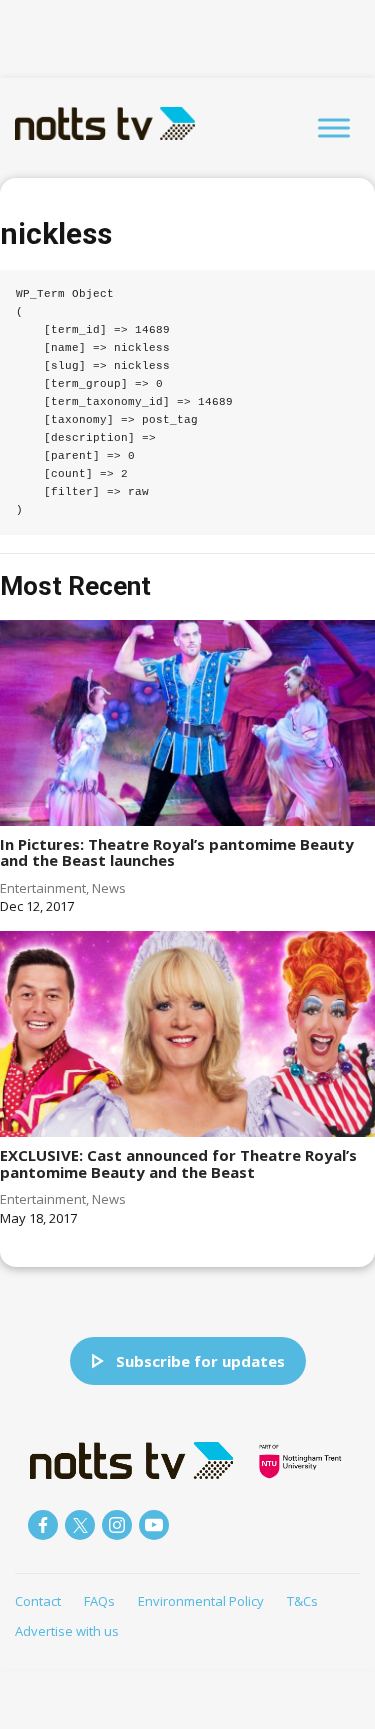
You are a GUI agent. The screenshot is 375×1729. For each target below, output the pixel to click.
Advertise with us (67, 1631)
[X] (80, 1525)
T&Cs (302, 1601)
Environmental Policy (201, 1601)
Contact (38, 1601)
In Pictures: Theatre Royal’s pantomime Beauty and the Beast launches (177, 852)
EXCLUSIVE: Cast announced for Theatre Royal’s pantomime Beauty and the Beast (178, 1163)
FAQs (99, 1601)
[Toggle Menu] (334, 127)
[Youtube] (154, 1525)
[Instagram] (117, 1525)
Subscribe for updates (200, 1361)
